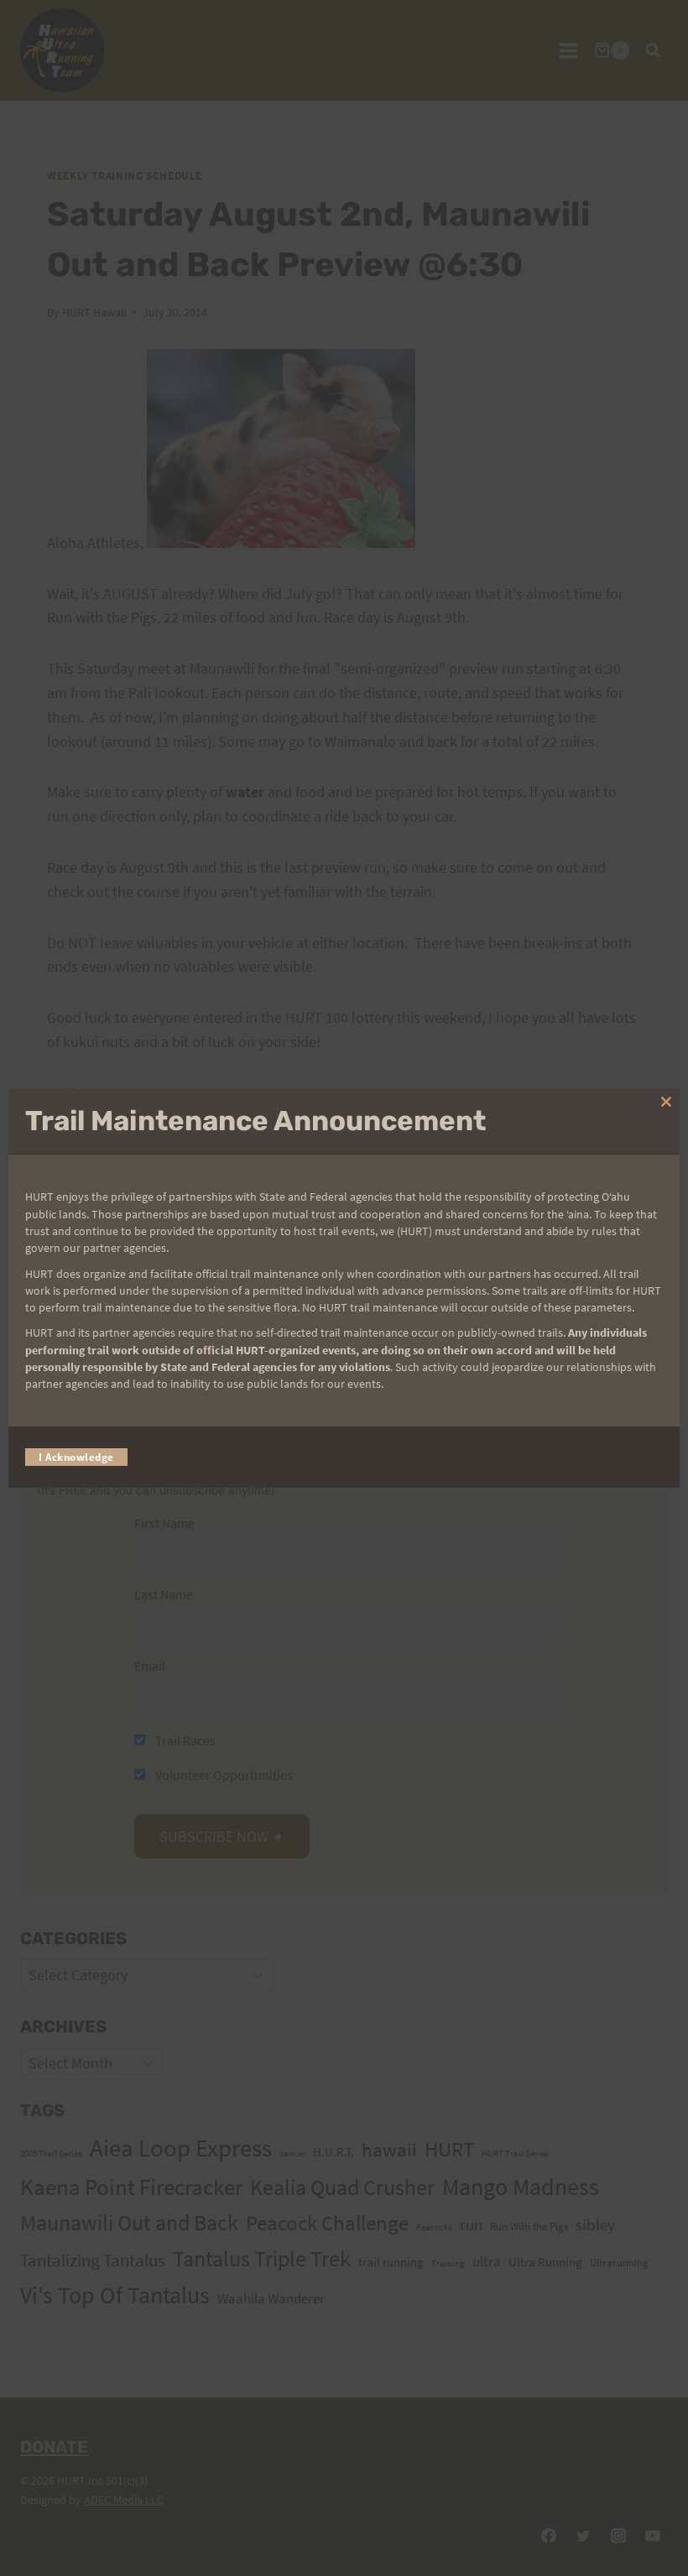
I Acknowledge (76, 1457)
